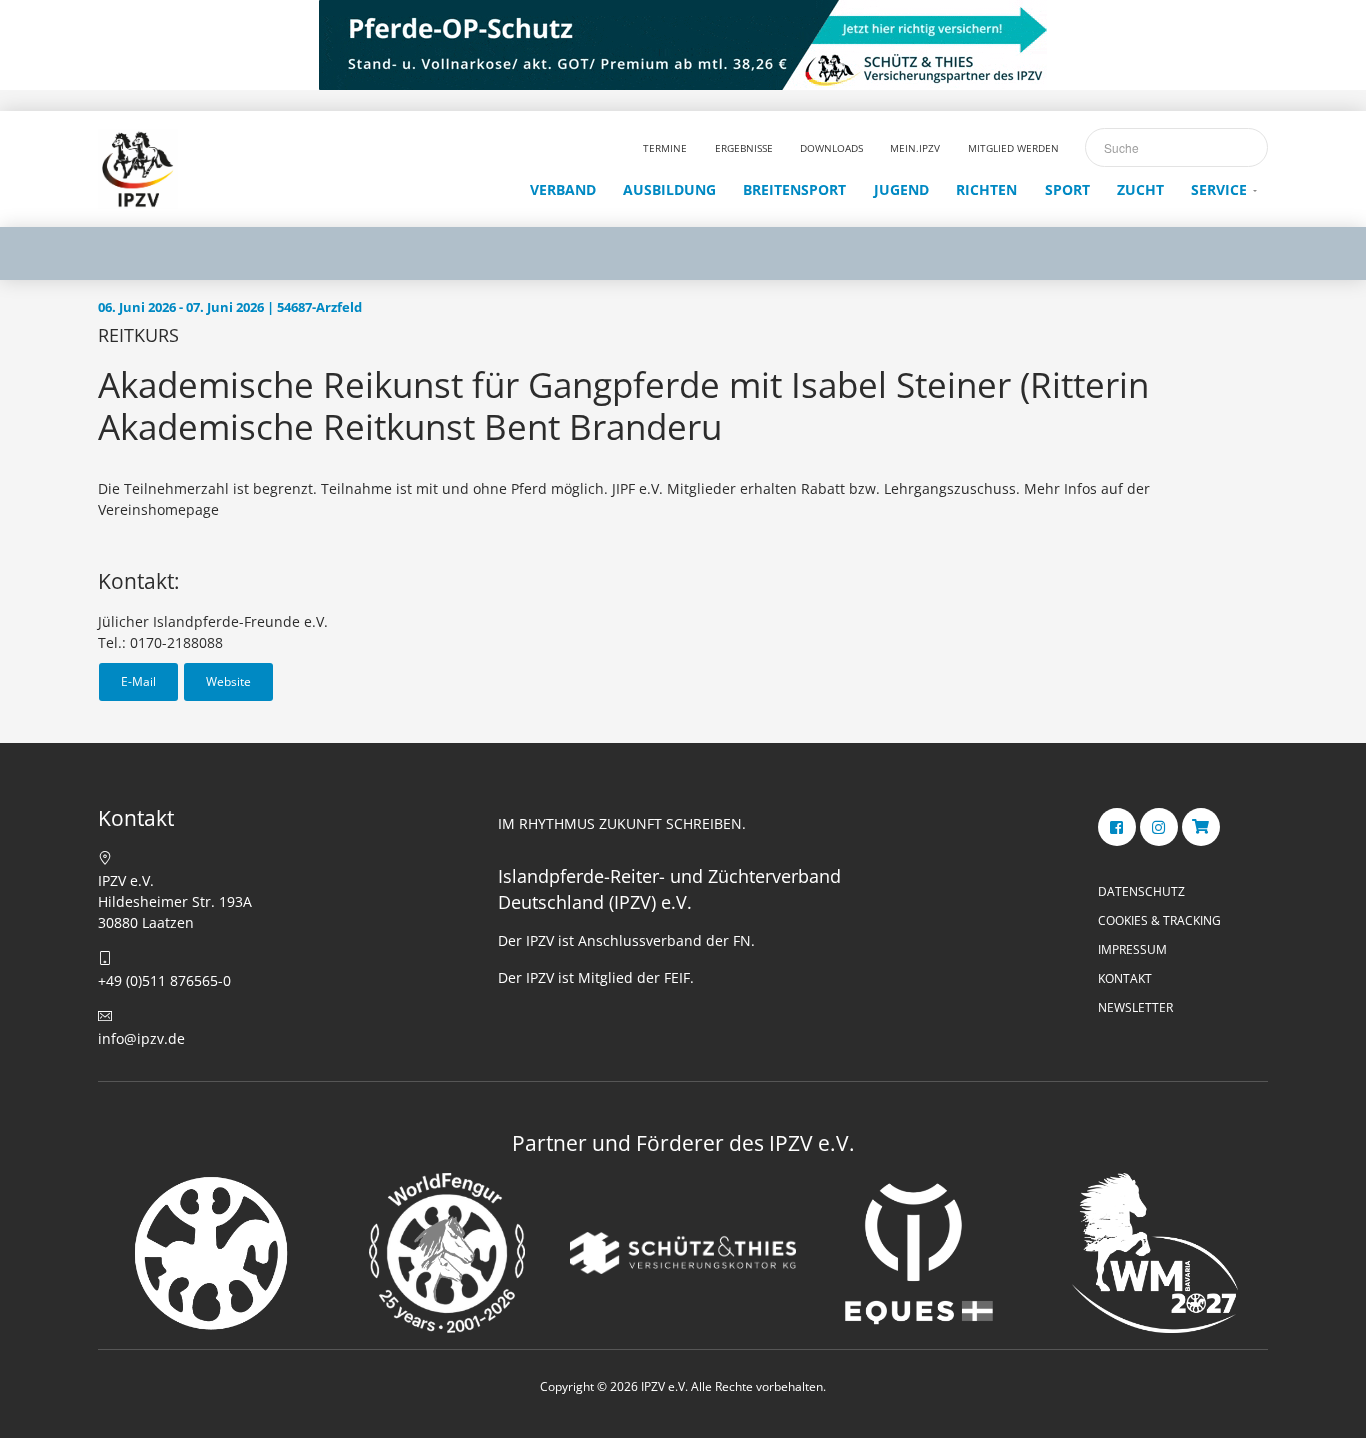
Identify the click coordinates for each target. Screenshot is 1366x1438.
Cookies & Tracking (1159, 920)
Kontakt (1125, 978)
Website (228, 681)
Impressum (1132, 949)
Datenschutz (1141, 891)
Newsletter (1135, 1007)
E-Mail (138, 681)
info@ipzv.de (141, 1038)
